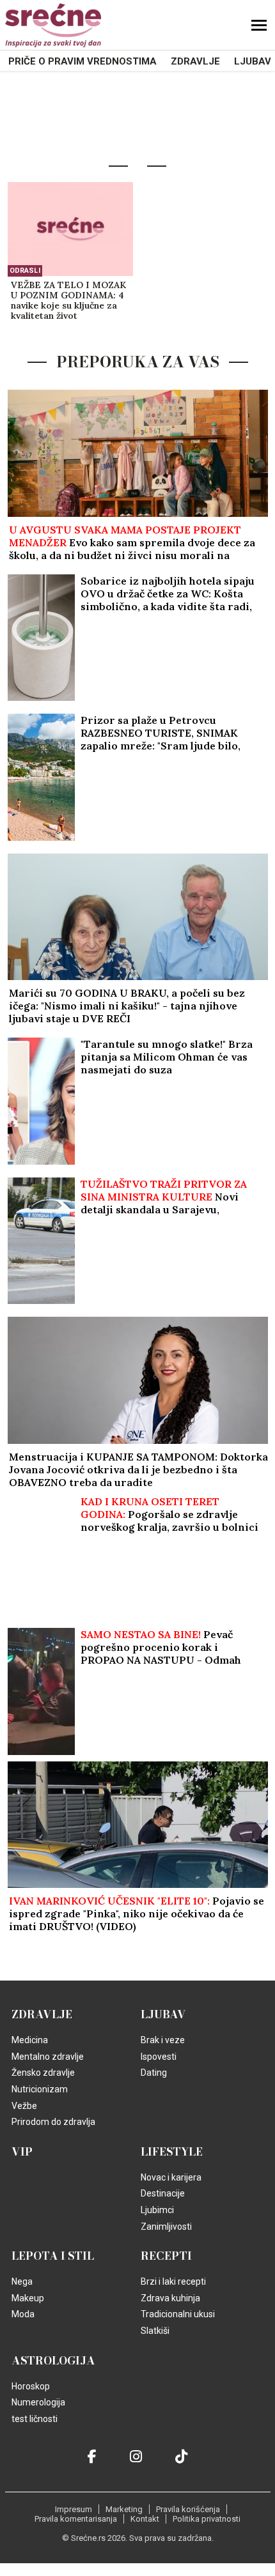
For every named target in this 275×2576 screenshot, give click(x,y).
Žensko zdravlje (43, 2073)
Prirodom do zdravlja (53, 2122)
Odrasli (25, 271)
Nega (22, 2281)
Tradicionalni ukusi (178, 2314)
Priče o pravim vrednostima (82, 61)
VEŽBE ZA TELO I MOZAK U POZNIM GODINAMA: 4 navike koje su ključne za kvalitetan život (68, 301)
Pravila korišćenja (188, 2509)
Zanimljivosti (166, 2227)
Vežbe (24, 2106)
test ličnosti (35, 2419)
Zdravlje (195, 61)
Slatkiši (155, 2331)
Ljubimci (157, 2210)
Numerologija (38, 2402)
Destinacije (163, 2193)
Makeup (28, 2298)
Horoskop (31, 2386)
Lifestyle (172, 2152)
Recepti (166, 2256)
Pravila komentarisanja (76, 2519)
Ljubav (253, 61)
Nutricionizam (40, 2089)
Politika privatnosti (207, 2519)
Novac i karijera (171, 2177)
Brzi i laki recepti (173, 2281)
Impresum (74, 2509)
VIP (22, 2152)
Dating (154, 2073)
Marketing (124, 2509)
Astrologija (53, 2361)
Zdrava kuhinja (170, 2298)
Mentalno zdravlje (48, 2057)
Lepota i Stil (53, 2256)
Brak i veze (163, 2040)
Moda (23, 2314)
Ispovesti (159, 2057)
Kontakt (145, 2519)
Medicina (30, 2040)
